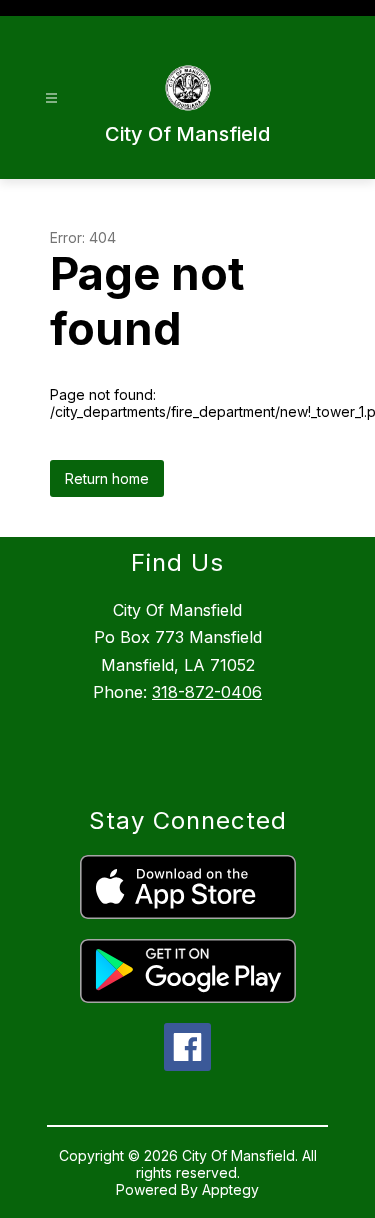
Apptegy (230, 1189)
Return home (107, 478)
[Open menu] (51, 98)
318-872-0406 (207, 692)
